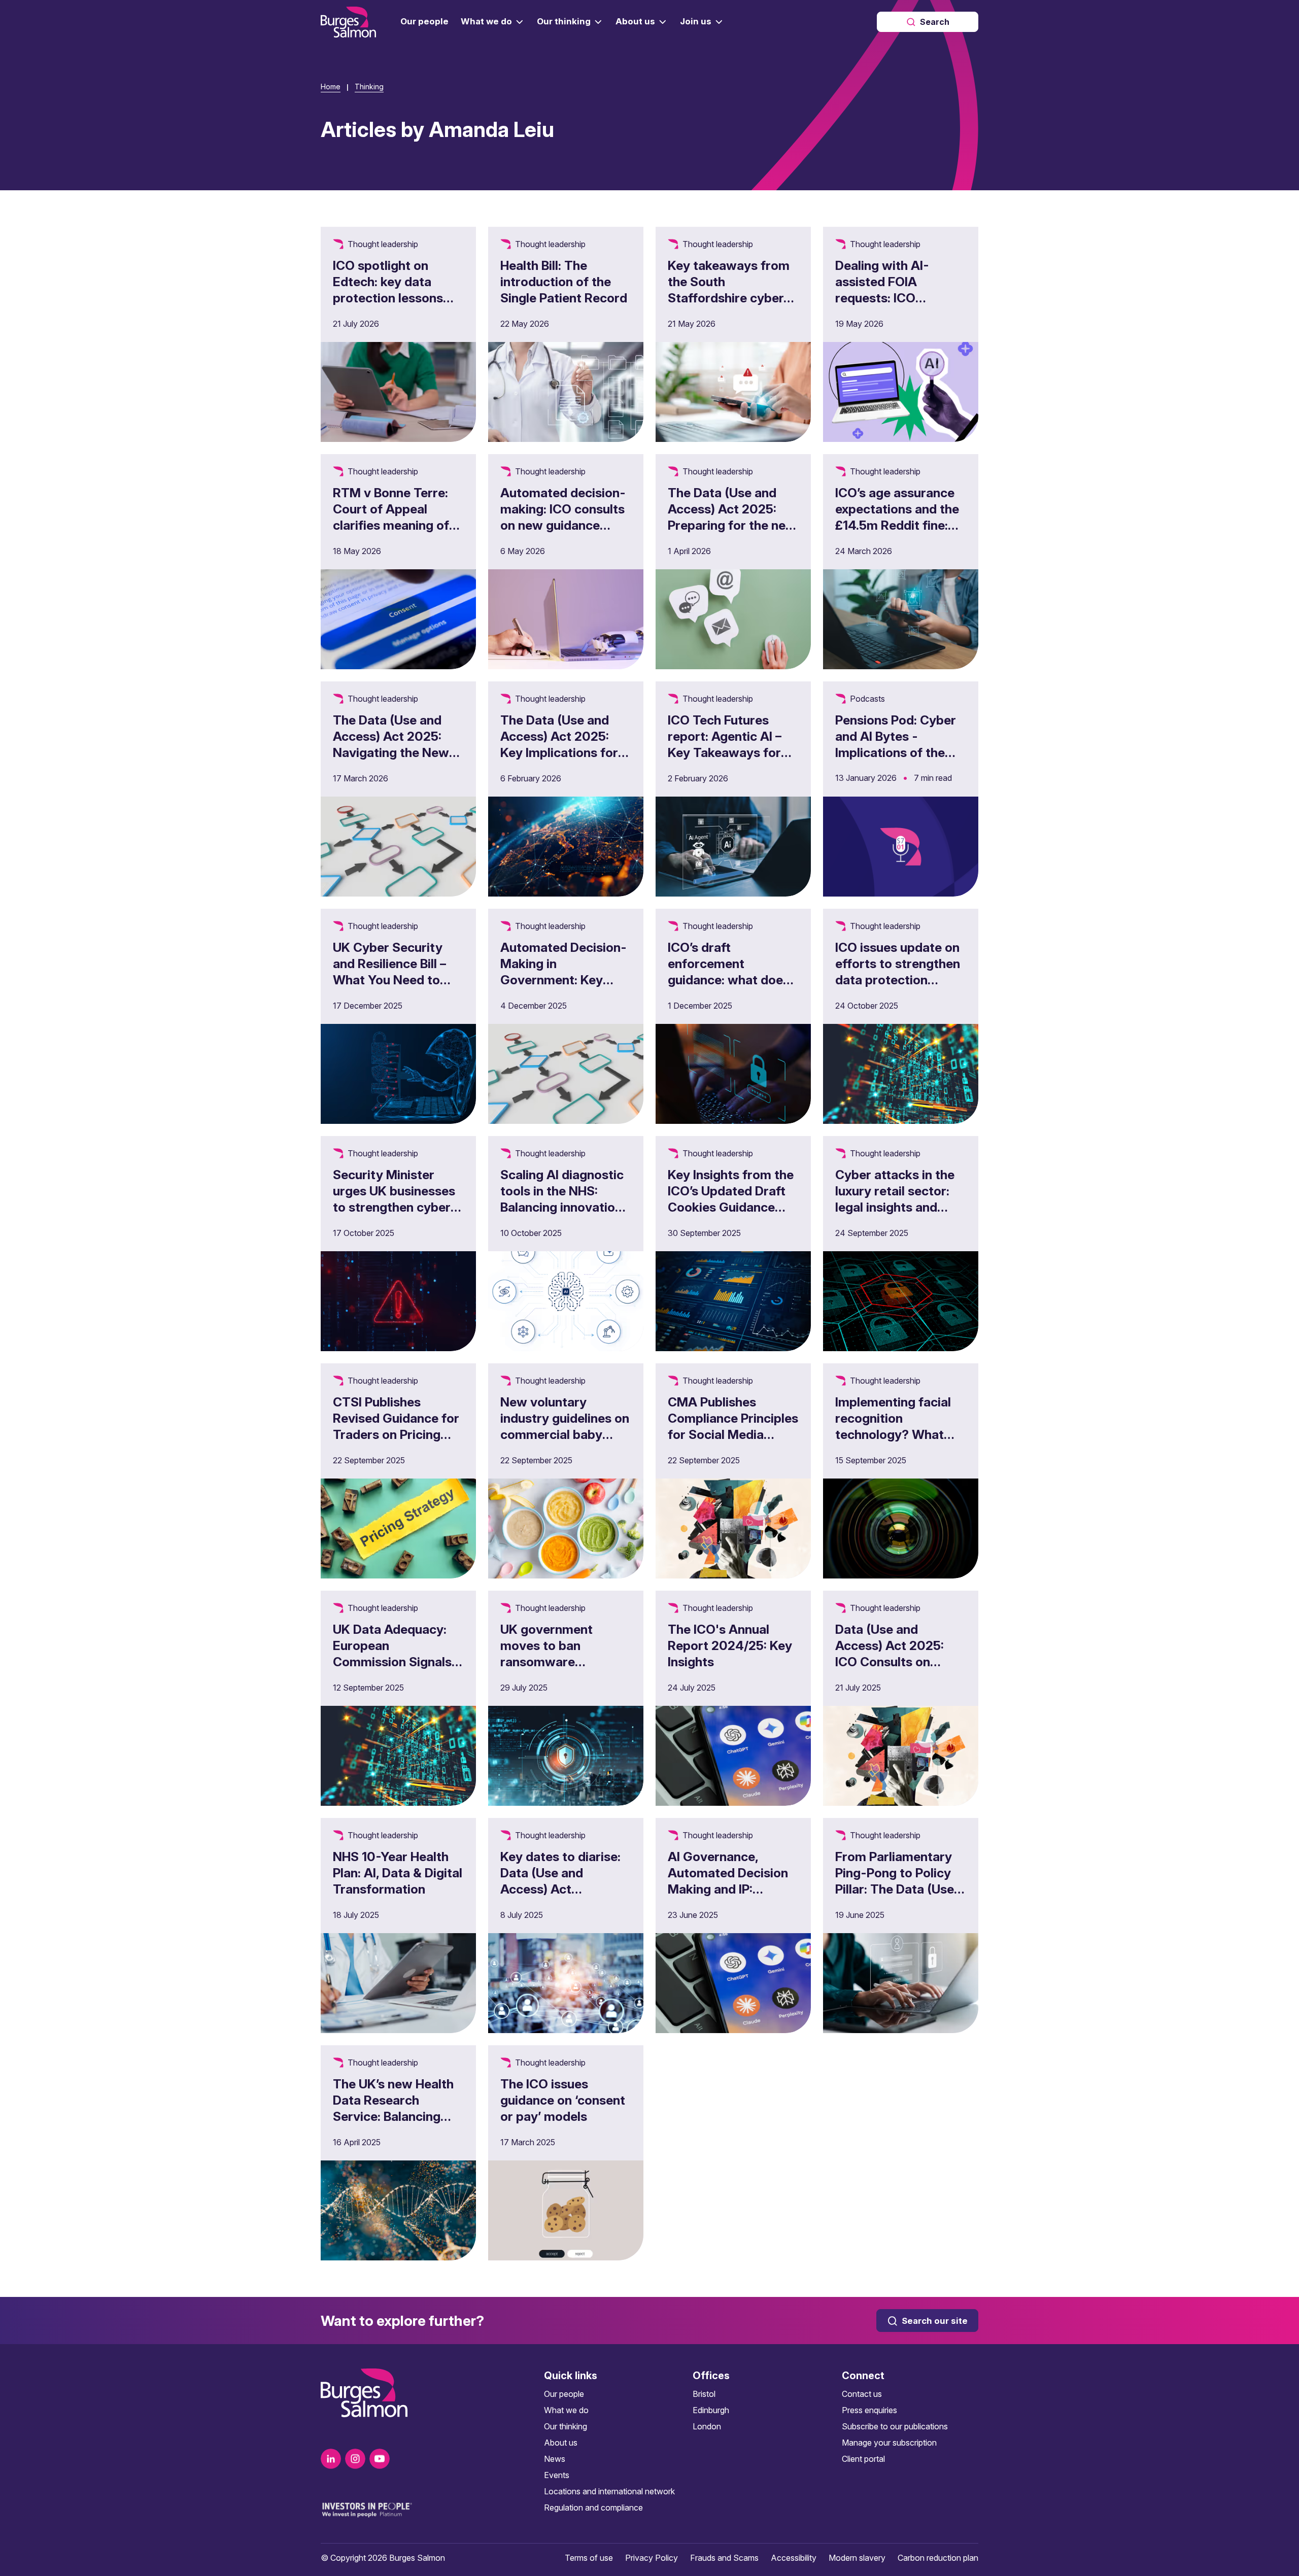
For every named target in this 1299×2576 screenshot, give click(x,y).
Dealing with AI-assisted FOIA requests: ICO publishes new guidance (882, 298)
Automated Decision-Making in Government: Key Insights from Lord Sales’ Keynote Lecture (563, 988)
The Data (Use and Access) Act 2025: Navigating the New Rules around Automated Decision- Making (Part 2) (396, 761)
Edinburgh (711, 2410)
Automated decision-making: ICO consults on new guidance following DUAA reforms (563, 525)
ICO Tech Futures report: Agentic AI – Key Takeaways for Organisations (725, 744)
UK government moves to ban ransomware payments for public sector (559, 1662)
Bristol (704, 2394)
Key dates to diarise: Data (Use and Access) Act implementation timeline (560, 1889)
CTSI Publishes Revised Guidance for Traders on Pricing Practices (396, 1426)
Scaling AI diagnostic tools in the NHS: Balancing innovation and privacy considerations (562, 1207)
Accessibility (794, 2558)
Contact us (862, 2394)
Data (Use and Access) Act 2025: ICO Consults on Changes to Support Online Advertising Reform (895, 1670)
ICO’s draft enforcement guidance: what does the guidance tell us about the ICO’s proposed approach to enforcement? (729, 996)
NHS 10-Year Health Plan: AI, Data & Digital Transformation (398, 1873)
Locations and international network (609, 2491)
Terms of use (589, 2558)
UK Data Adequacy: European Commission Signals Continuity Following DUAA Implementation (398, 1662)
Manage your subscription (889, 2443)
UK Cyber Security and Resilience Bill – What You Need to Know (389, 972)
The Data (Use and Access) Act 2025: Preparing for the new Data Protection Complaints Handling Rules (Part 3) (732, 533)
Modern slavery (857, 2558)
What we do (566, 2410)
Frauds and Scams (724, 2558)
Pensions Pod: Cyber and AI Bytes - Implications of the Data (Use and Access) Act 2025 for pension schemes (898, 761)
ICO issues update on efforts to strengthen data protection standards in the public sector (898, 980)
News (555, 2459)
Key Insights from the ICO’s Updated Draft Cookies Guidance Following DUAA (731, 1199)
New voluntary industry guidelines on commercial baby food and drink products (565, 1434)
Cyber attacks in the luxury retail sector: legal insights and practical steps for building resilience (895, 1207)
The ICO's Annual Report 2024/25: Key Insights (730, 1645)
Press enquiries (869, 2410)
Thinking (369, 87)
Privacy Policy (652, 2558)
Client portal (863, 2459)
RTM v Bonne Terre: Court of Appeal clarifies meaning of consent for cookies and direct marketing (394, 525)
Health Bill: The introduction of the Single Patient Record (564, 282)
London (707, 2426)
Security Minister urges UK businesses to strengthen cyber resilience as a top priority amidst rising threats (395, 1215)
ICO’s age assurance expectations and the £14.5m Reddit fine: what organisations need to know (897, 525)
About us (561, 2443)
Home (331, 87)
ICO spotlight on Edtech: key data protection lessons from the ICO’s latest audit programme (394, 298)
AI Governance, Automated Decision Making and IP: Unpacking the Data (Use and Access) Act (731, 1889)
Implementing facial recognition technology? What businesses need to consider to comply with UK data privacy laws (897, 1451)
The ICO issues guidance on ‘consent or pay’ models (563, 2100)
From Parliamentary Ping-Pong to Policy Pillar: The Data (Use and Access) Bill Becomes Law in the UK (895, 1897)
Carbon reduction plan (938, 2558)
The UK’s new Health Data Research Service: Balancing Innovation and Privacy (393, 2116)
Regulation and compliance (593, 2508)
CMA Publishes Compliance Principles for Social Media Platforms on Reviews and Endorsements (733, 1434)
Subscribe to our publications (895, 2426)
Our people (564, 2394)
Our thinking (566, 2426)
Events (557, 2475)
